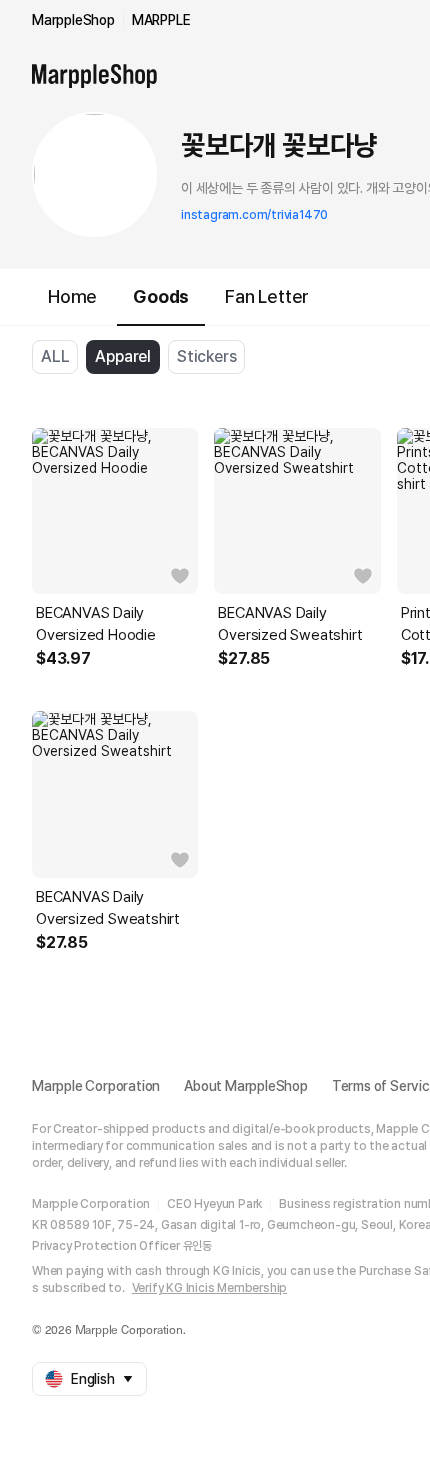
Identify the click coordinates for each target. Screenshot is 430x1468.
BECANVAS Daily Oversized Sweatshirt (290, 624)
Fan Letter (267, 296)
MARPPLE (161, 20)
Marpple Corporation (96, 1086)
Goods (161, 296)
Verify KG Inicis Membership (210, 1288)
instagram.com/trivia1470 (254, 215)
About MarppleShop (246, 1086)
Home (72, 296)
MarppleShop (73, 20)
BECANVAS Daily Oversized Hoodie (96, 624)
